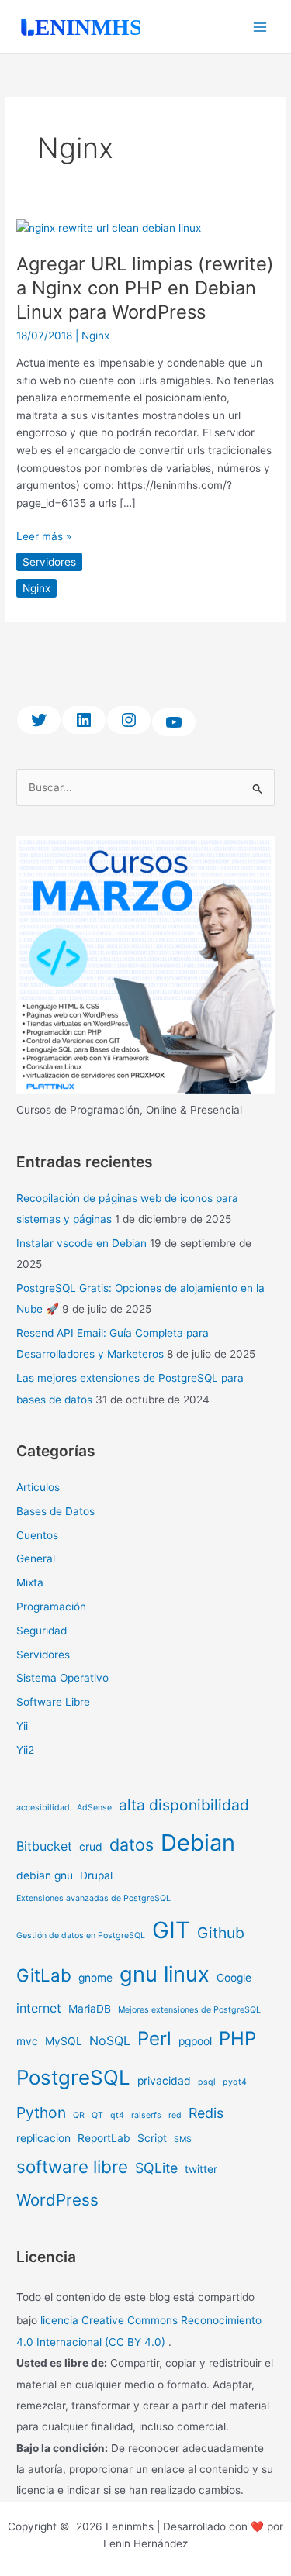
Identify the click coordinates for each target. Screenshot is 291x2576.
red (175, 2115)
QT (97, 2115)
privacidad (164, 2081)
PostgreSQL (73, 2077)
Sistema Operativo (62, 1678)
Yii (22, 1726)
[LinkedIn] (84, 720)
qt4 (117, 2115)
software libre (72, 2166)
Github (221, 1933)
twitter (201, 2169)
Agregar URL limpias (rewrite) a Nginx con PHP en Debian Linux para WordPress (145, 288)
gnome (95, 1978)
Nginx (95, 336)
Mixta (30, 1582)
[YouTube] (174, 722)
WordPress (57, 2200)
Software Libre (53, 1702)
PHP (237, 2039)
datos (132, 1844)
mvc (27, 2041)
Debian (198, 1842)
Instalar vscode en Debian (81, 1243)
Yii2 (25, 1750)
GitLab (44, 1975)
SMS (183, 2139)
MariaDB (90, 2009)
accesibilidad (43, 1808)
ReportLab (104, 2138)
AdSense (94, 1808)
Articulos (38, 1487)
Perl (154, 2039)
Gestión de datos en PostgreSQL (81, 1935)
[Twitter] (39, 720)
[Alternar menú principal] (260, 27)
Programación (51, 1607)
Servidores (49, 562)
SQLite (156, 2168)
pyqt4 (235, 2082)
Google (234, 1978)
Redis (206, 2113)
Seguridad (42, 1631)
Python (41, 2113)
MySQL (64, 2041)
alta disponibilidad (184, 1805)
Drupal (96, 1875)
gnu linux (165, 1974)
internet (39, 2008)
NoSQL (110, 2040)
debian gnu (45, 1875)
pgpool (195, 2041)
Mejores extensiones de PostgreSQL (189, 2010)
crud (91, 1847)
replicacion (43, 2138)
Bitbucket (44, 1846)
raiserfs (146, 2115)
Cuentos (37, 1535)
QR (79, 2115)
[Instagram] (129, 720)
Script (152, 2138)
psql (207, 2082)
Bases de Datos (55, 1511)
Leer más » (44, 535)
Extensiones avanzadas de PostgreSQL (94, 1898)
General (36, 1558)
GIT (171, 1930)
